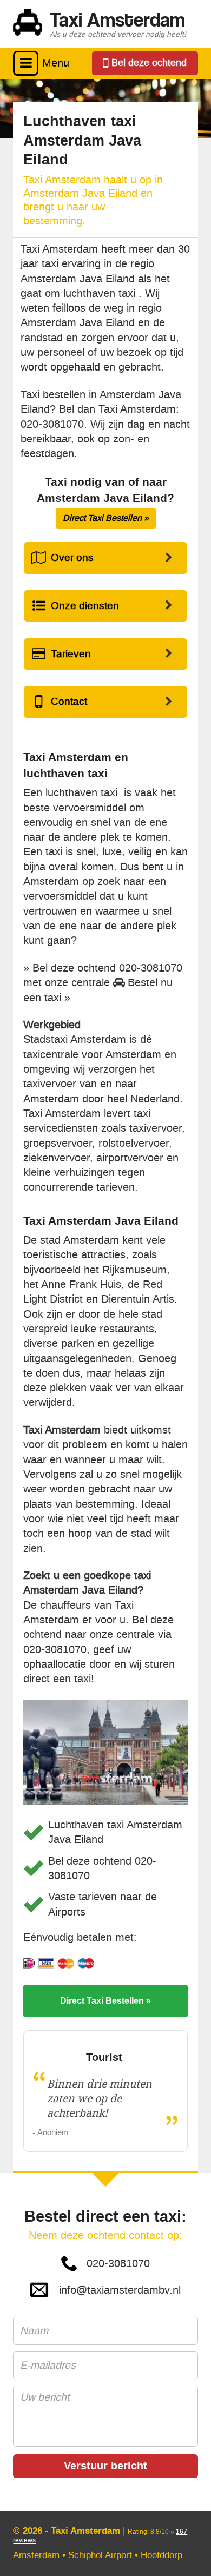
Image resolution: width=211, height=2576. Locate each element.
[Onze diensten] (105, 606)
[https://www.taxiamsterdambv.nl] (105, 24)
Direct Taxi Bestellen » (106, 518)
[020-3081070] (145, 63)
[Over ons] (105, 558)
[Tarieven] (105, 654)
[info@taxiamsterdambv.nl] (105, 2290)
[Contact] (105, 702)
